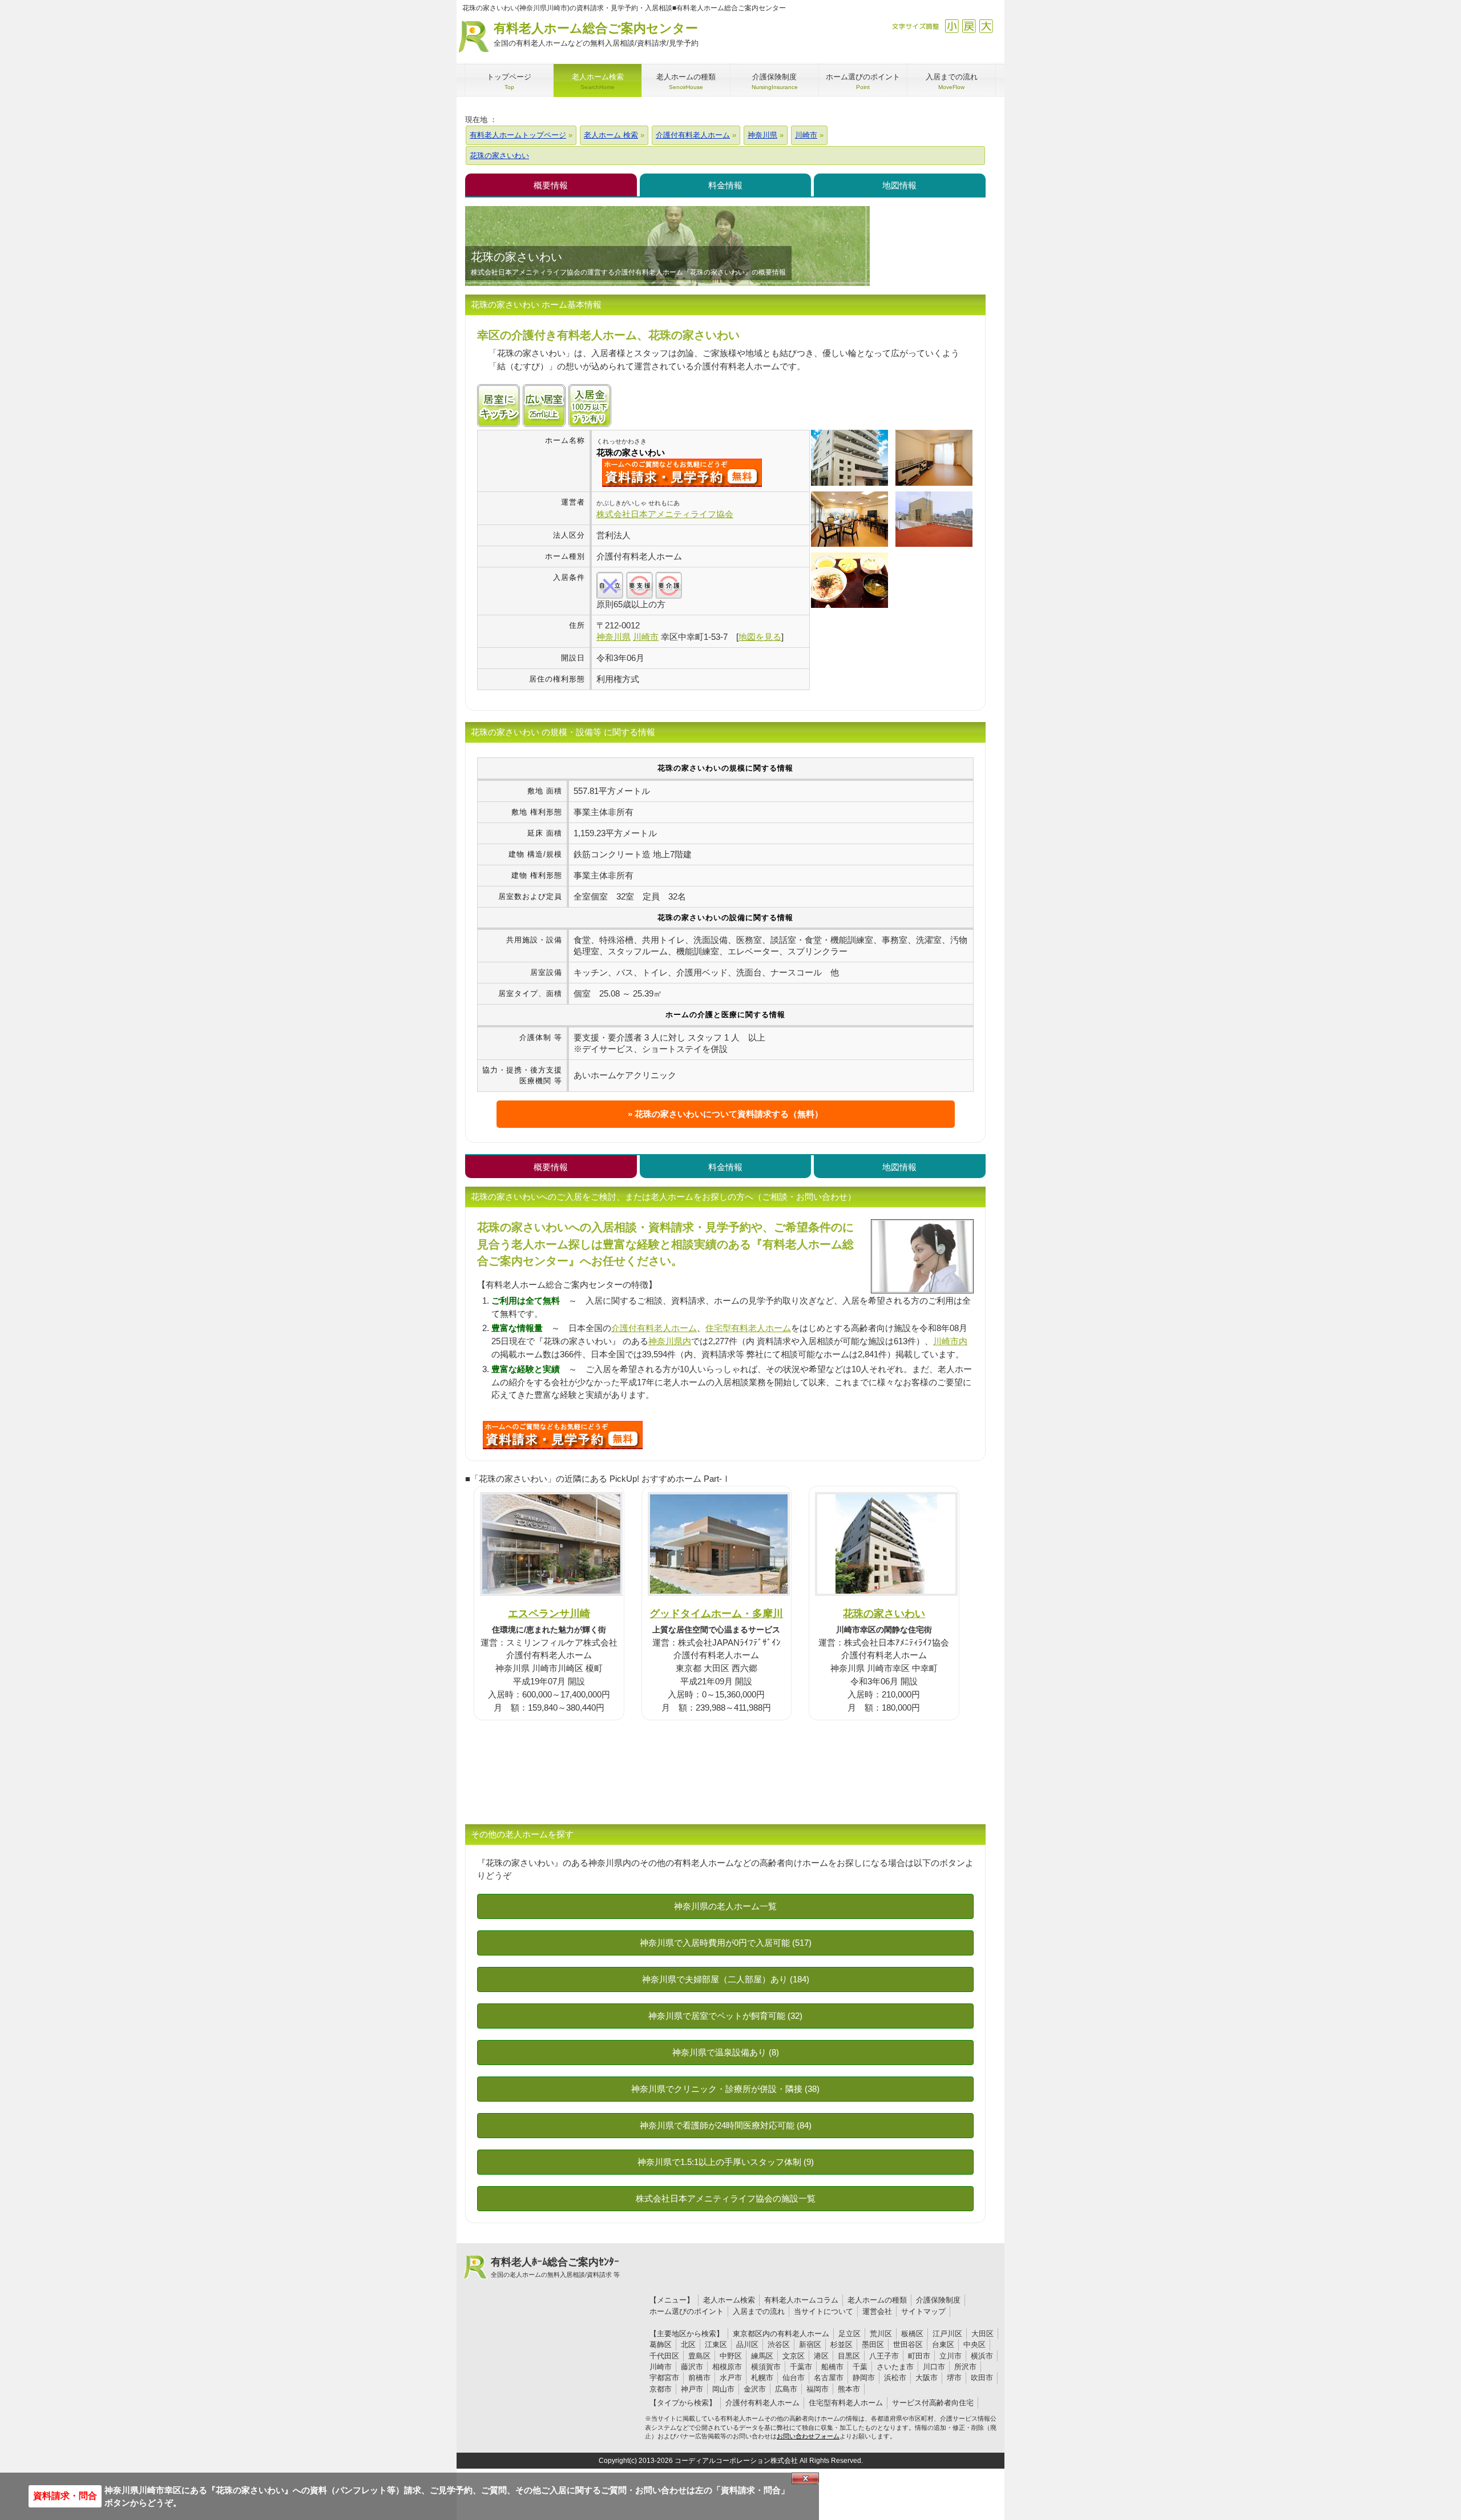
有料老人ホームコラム (801, 2300)
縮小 (952, 26)
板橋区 (912, 2334)
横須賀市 (766, 2367)
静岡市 (864, 2378)
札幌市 (762, 2378)
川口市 (934, 2367)
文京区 (794, 2356)
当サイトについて (824, 2311)
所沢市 (965, 2367)
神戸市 (692, 2389)
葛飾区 (661, 2344)
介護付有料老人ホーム (654, 1328)
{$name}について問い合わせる (682, 473)
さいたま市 (895, 2367)
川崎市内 (950, 1341)
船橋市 (832, 2367)
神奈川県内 (670, 1341)
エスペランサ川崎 (549, 1613)
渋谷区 (779, 2344)
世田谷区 (908, 2344)
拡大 (986, 26)
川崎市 (661, 2367)
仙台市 (794, 2378)
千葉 (860, 2367)
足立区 (849, 2334)
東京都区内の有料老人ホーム (781, 2334)
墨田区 (873, 2344)
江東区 (716, 2344)
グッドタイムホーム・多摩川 (716, 1613)
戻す (969, 26)
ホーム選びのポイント (687, 2311)
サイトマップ (923, 2311)
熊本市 (849, 2389)
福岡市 (818, 2389)
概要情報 (551, 185)
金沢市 (755, 2389)
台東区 (943, 2344)
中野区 (731, 2356)
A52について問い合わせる (563, 1435)
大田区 (982, 2334)
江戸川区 (947, 2334)
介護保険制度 (938, 2300)
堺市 (954, 2378)
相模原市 (727, 2367)
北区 (688, 2344)
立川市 (951, 2356)
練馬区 (762, 2356)
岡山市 (723, 2389)
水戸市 (731, 2378)
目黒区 (849, 2356)
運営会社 (877, 2311)
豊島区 (699, 2356)
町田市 (919, 2356)
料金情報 (725, 185)
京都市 (661, 2389)
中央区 (974, 2344)
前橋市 (699, 2378)
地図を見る (760, 637)
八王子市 (884, 2356)
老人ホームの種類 (877, 2300)
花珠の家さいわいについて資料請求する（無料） (729, 1114)
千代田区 (664, 2356)
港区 (821, 2356)
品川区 (747, 2344)
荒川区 (881, 2334)
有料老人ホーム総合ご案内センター (596, 34)
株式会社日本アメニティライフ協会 (665, 514)
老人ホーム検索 (729, 2300)
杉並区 (842, 2344)
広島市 (786, 2389)
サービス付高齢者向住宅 (933, 2403)
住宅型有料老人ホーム (748, 1328)
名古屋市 (829, 2378)
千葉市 (801, 2367)
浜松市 (895, 2378)
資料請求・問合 (65, 2496)
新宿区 (810, 2344)
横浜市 (982, 2356)
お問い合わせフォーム (808, 2436)
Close (805, 2478)
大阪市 (927, 2378)
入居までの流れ (759, 2311)
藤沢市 (692, 2367)
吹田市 (982, 2378)
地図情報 (899, 185)
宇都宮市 (664, 2378)
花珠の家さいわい (884, 1613)
